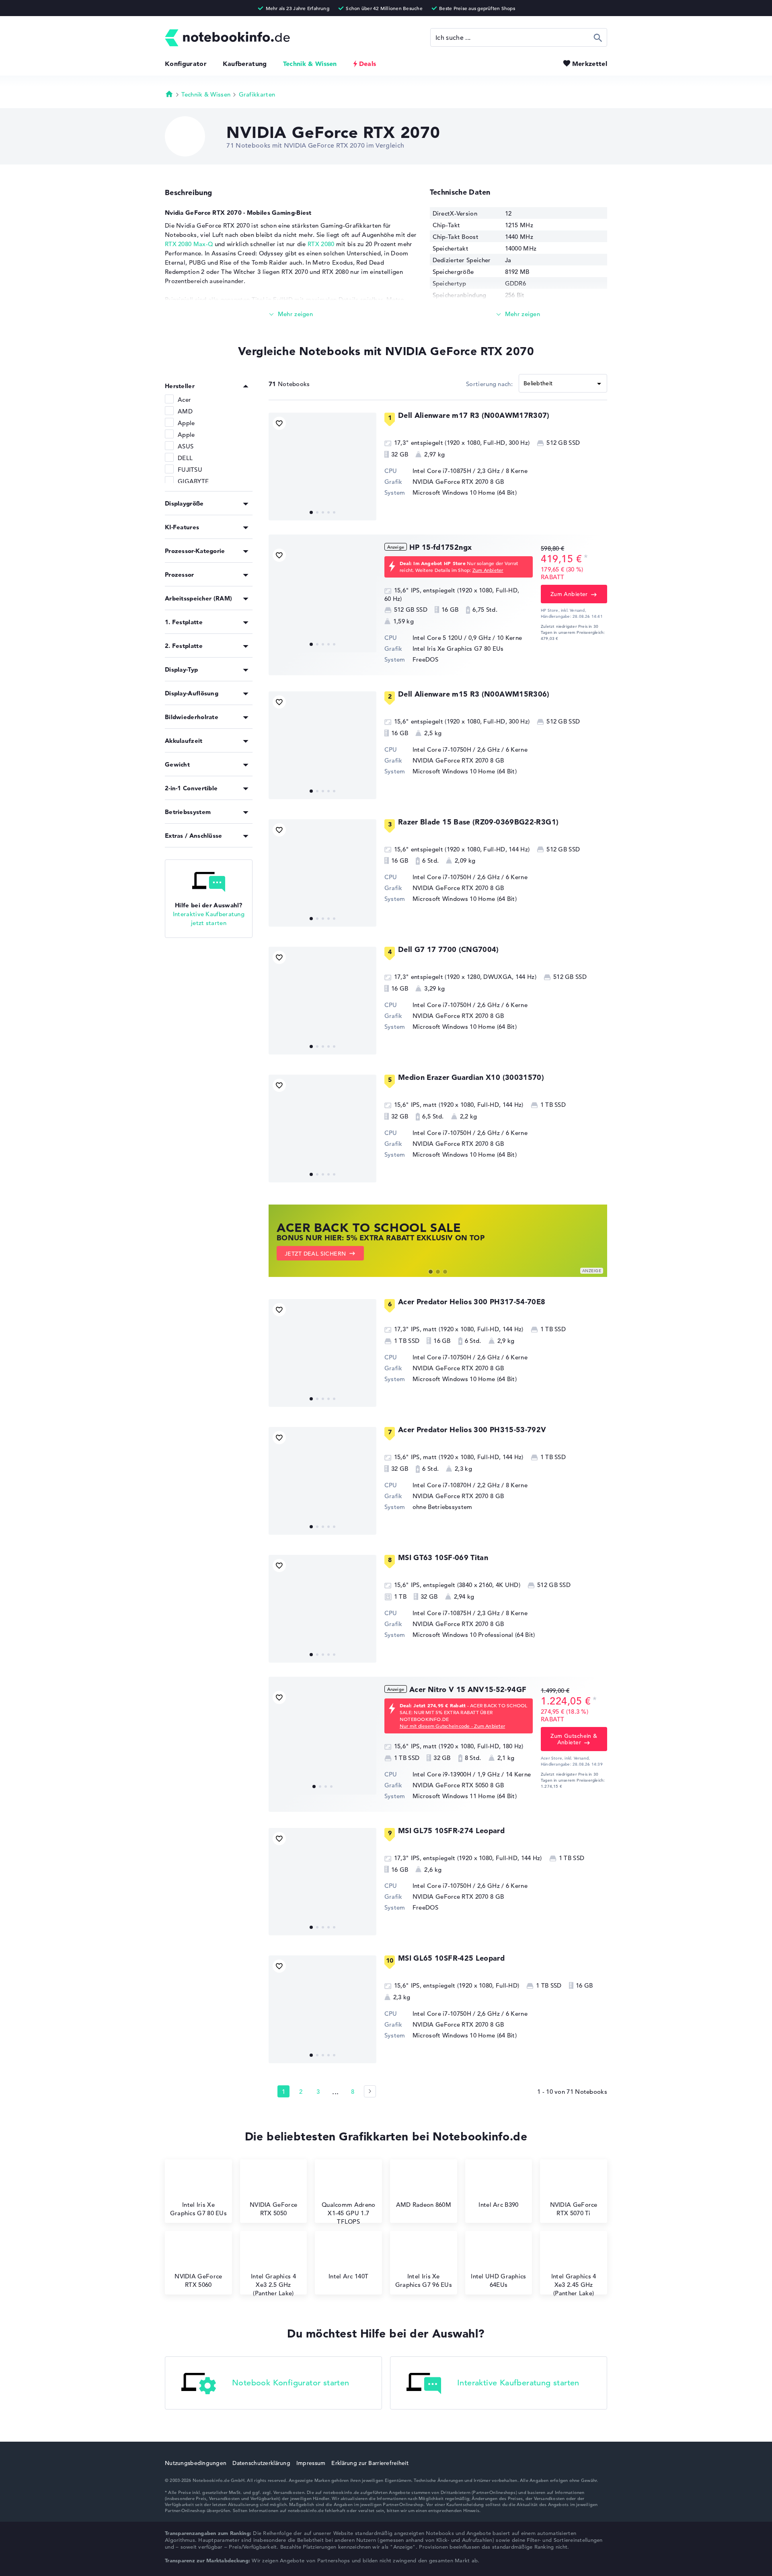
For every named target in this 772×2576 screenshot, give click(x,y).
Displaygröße (184, 503)
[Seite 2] (370, 2091)
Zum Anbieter (488, 570)
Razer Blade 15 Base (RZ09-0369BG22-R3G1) (478, 822)
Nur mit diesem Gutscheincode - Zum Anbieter (452, 1726)
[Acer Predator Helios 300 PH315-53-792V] (322, 1481)
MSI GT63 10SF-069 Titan (443, 1557)
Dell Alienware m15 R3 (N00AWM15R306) (474, 694)
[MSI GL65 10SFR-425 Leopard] (322, 2009)
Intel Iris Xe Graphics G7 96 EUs (424, 2280)
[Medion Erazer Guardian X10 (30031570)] (322, 1129)
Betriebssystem (188, 812)
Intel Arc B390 (498, 2205)
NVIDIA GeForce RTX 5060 (198, 2280)
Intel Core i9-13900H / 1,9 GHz (456, 1774)
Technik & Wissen (310, 64)
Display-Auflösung (192, 693)
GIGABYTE (193, 481)
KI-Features (182, 527)
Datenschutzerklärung (261, 2463)
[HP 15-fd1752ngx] (322, 598)
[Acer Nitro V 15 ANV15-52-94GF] (322, 1741)
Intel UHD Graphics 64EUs (498, 2280)
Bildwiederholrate (192, 717)
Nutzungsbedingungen (196, 2463)
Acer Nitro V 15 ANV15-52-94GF (468, 1689)
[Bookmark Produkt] (279, 423)
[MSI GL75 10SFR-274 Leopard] (322, 1882)
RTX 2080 (321, 244)
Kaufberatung (245, 64)
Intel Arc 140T (348, 2276)
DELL (185, 458)
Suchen (598, 37)
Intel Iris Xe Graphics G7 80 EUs (458, 649)
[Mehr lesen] (291, 314)
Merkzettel (590, 64)
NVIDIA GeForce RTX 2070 (451, 482)
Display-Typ (181, 669)
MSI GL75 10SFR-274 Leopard (451, 1831)
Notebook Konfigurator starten (291, 2383)
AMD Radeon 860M (424, 2205)
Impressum (311, 2463)
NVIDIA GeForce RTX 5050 (451, 1785)
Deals (368, 64)
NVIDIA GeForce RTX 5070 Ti (574, 2209)
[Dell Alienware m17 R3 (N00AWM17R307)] (322, 467)
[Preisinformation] (586, 558)
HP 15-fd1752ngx (440, 547)
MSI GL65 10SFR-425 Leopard (451, 1958)
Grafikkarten (257, 94)
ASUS (186, 446)
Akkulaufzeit (184, 741)
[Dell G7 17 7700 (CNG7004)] (322, 1001)
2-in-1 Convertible (191, 788)
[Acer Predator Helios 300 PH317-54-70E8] (322, 1353)
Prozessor (180, 575)
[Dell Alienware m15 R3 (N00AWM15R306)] (322, 745)
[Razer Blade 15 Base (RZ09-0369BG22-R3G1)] (322, 873)
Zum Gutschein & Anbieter (574, 1739)
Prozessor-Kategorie (195, 551)
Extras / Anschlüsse (194, 836)
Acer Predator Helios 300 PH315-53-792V (472, 1430)
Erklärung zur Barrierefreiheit (370, 2463)
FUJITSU (190, 470)
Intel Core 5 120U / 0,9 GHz (452, 638)
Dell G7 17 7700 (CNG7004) (449, 949)
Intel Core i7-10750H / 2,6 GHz (456, 749)
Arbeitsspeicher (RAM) (198, 598)
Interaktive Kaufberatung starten (518, 2383)
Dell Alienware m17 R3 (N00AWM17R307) (474, 415)
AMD (185, 411)
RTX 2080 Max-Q (189, 244)
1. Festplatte (184, 622)
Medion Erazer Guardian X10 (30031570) (471, 1077)
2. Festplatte (184, 646)
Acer (184, 400)
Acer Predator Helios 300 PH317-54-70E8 (472, 1302)
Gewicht (177, 764)
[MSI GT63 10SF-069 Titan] (322, 1609)
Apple (186, 423)
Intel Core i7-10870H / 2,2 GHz (456, 1485)
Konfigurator (186, 64)
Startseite (169, 94)
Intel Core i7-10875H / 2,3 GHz (456, 471)
